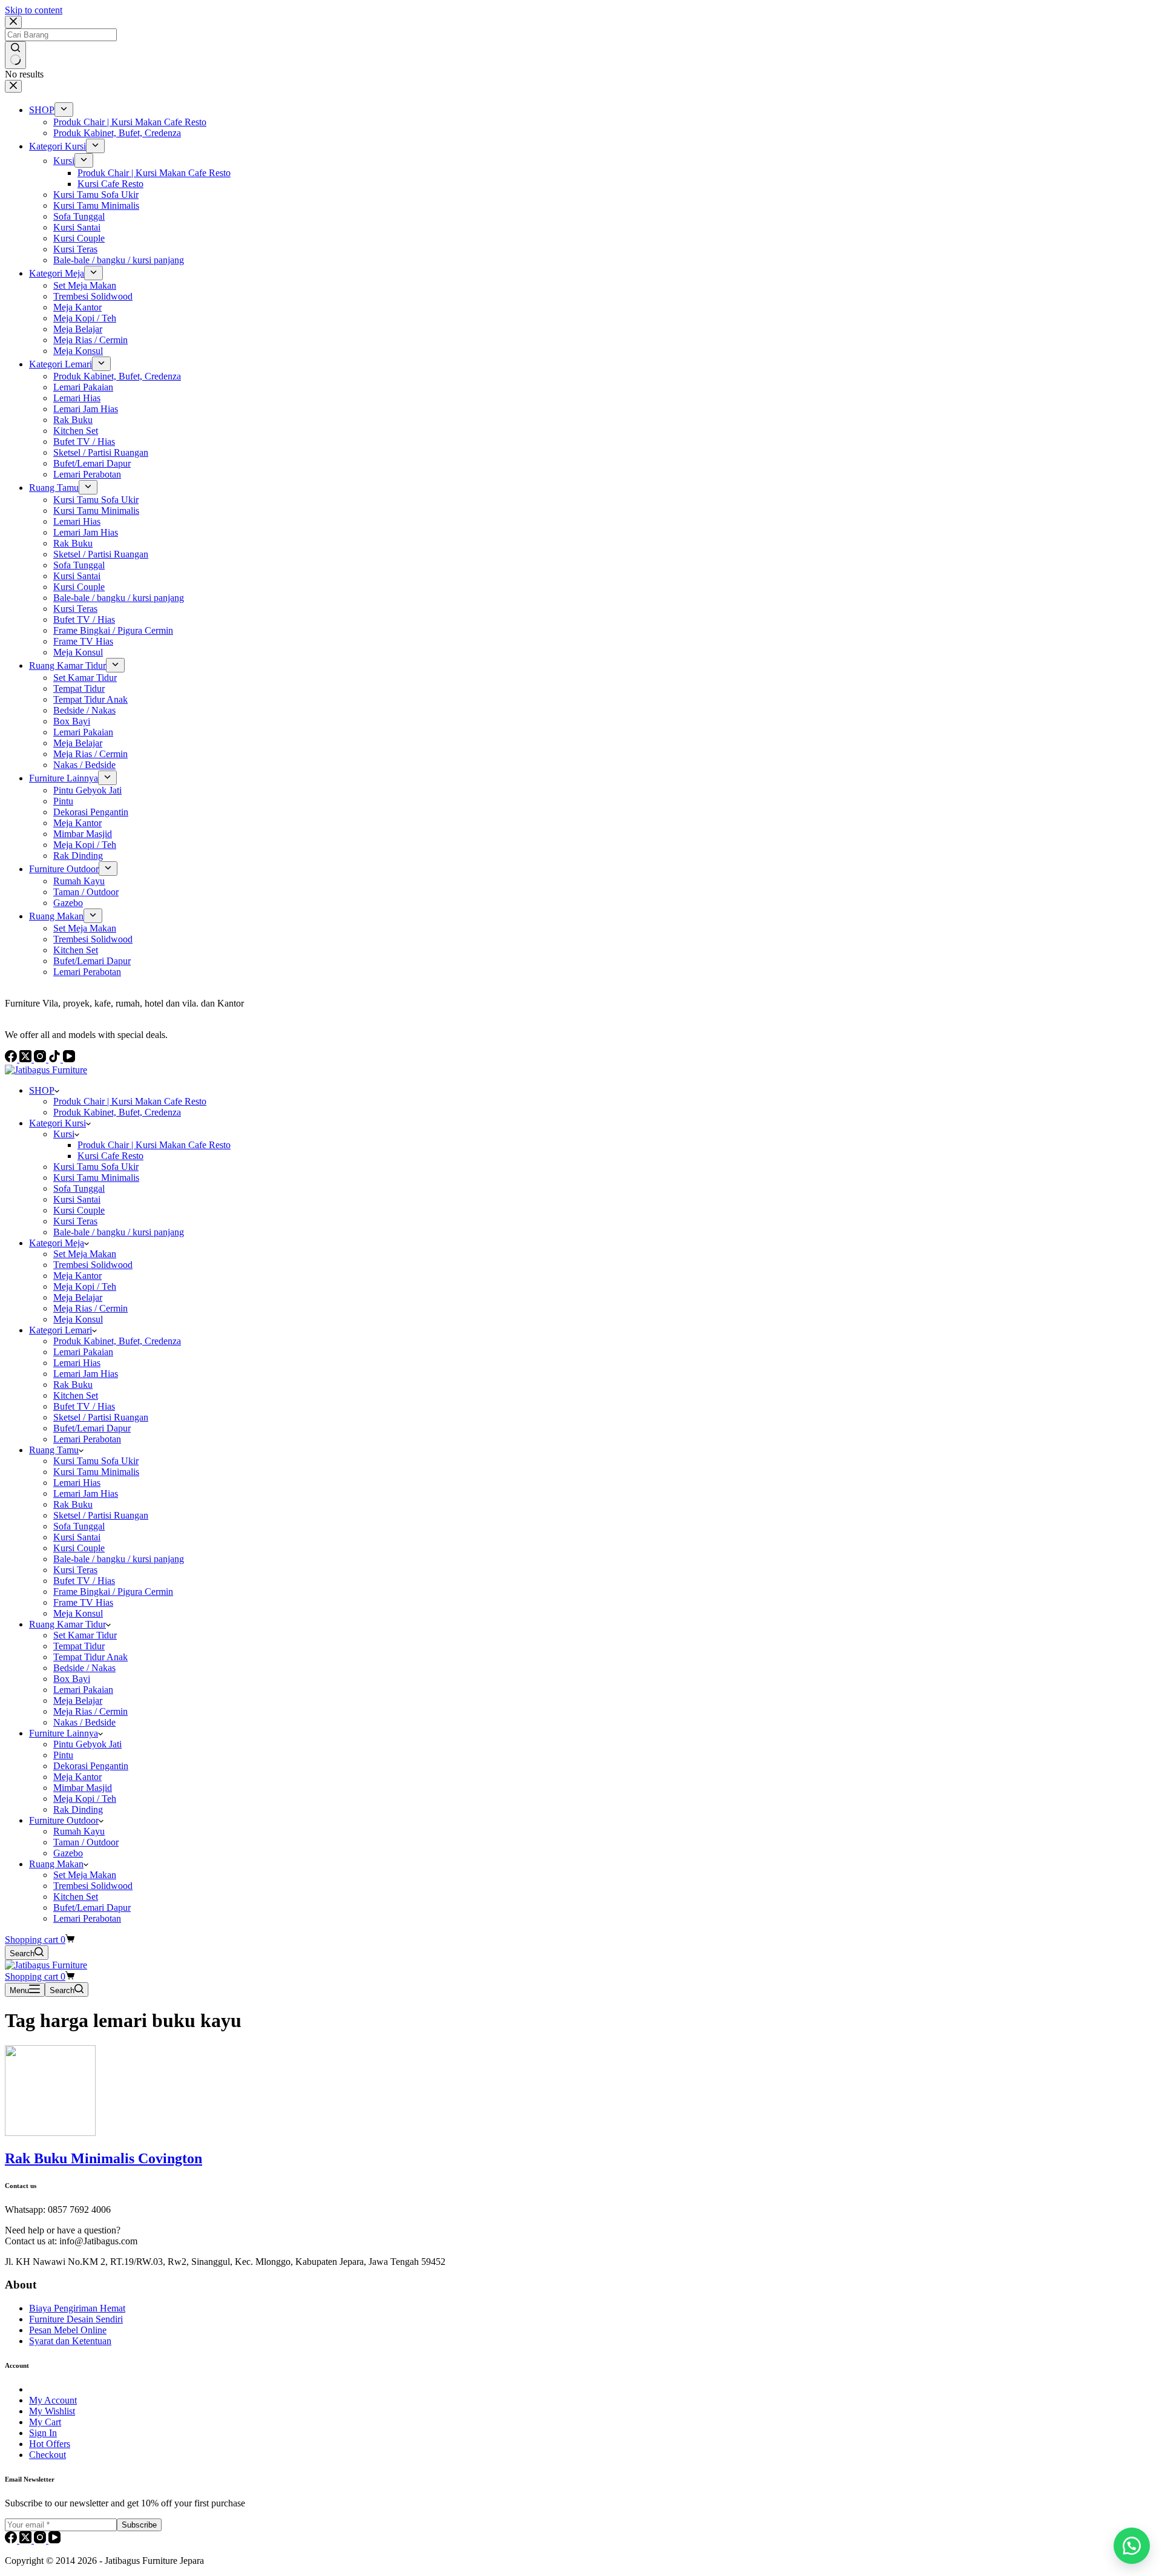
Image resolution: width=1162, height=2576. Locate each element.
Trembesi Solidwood (93, 1265)
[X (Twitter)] (27, 2540)
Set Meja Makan (85, 1254)
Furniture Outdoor (64, 1820)
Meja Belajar (78, 1297)
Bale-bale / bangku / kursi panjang (119, 1232)
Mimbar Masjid (83, 1788)
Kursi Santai (77, 1199)
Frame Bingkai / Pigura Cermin (113, 1592)
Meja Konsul (78, 1319)
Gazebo (68, 1853)
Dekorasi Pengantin (91, 1766)
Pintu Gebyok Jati (87, 1744)
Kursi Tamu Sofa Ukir (96, 1167)
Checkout (48, 2455)
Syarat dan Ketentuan (70, 2341)
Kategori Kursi (57, 1123)
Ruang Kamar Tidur (67, 1624)
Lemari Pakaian (83, 1352)
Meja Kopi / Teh (85, 1286)
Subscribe (139, 2525)
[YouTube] (54, 2540)
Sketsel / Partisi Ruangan (101, 1417)
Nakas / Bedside (84, 1722)
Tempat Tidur (79, 1646)
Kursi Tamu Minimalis (96, 1178)
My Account (53, 2400)
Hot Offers (50, 2444)
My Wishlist (52, 2411)
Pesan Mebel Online (68, 2330)
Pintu (63, 1755)
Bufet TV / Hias (84, 1406)
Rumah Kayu (79, 1831)
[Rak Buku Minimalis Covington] (50, 2133)
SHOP (42, 1090)
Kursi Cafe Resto (110, 1156)
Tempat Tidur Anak (90, 1657)
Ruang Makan (56, 1864)
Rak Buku (73, 1385)
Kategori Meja (57, 1243)
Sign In (43, 2433)
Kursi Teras (75, 1221)
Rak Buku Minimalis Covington (103, 2158)
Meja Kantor (77, 1276)
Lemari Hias (77, 1363)
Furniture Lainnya (64, 1733)
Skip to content (34, 10)
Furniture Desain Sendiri (76, 2319)
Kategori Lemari (61, 1330)
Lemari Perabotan (87, 1439)
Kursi (64, 1134)
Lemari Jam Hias (86, 1374)
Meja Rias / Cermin (90, 1308)
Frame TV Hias (83, 1602)
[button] (1132, 2546)
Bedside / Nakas (84, 1668)
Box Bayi (72, 1679)
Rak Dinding (78, 1809)
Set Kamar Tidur (85, 1635)
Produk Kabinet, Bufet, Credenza (117, 1112)
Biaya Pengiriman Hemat (77, 2308)
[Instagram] (41, 2540)
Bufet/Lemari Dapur (92, 1428)
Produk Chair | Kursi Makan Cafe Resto (130, 1101)
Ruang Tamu (54, 1450)
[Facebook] (12, 2540)
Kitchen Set (76, 1395)
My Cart (45, 2422)
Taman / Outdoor (86, 1842)
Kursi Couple (79, 1210)
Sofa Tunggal (79, 1188)
